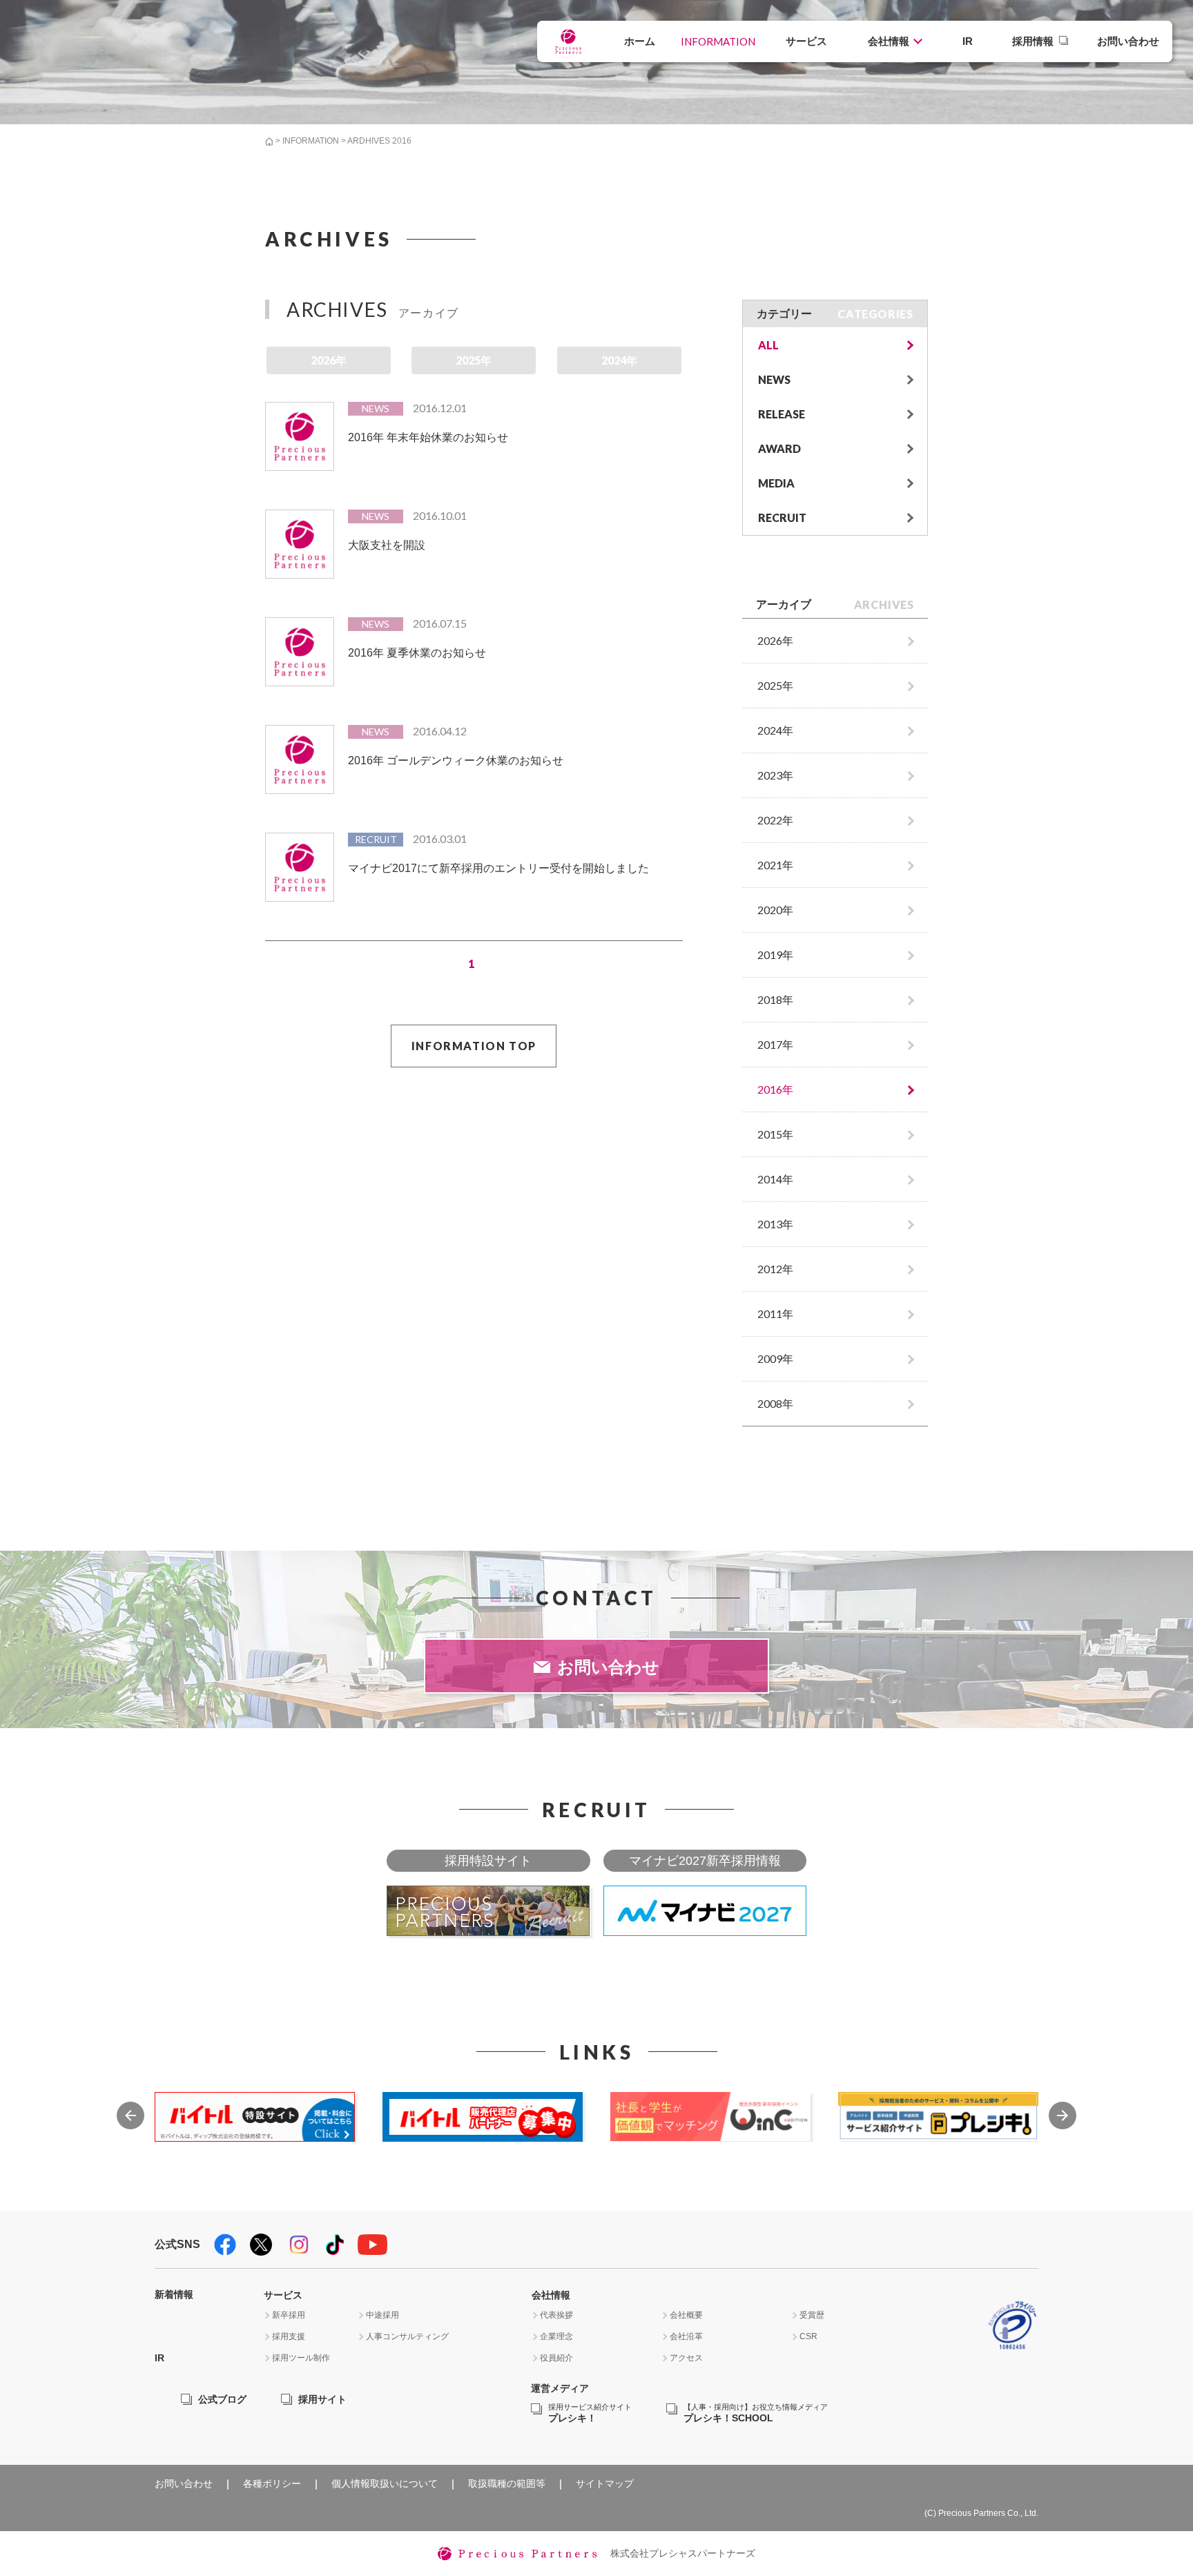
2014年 (775, 1179)
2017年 (775, 1044)
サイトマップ (605, 2483)
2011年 (775, 1314)
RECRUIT (782, 517)
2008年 (775, 1403)
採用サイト (322, 2399)
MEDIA (776, 483)
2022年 (775, 820)
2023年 (775, 775)
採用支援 (289, 2336)
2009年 (775, 1358)
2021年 (775, 865)
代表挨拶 (556, 2315)
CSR (808, 2336)
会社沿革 (686, 2336)
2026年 (329, 360)
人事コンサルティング (407, 2336)
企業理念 (556, 2336)
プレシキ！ (590, 2413)
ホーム (640, 41)
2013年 (775, 1224)
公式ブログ (222, 2399)
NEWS (774, 379)
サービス (806, 41)
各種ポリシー (272, 2483)
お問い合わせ (1128, 41)
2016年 (775, 1089)
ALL (768, 345)
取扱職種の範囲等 (507, 2483)
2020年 (775, 910)
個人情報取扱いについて (385, 2483)
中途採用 (382, 2315)
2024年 (619, 360)
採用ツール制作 (301, 2358)
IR (968, 41)
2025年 (474, 360)
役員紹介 (556, 2358)
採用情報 (1033, 41)
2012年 (775, 1269)
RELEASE (782, 414)
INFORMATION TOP (474, 1046)
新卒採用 (289, 2315)
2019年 (775, 955)
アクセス (686, 2358)
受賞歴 (812, 2315)
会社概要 (686, 2315)
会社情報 (889, 41)
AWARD (779, 448)
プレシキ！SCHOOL (756, 2413)
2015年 (775, 1134)
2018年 (775, 999)
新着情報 (174, 2294)
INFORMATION (718, 41)
